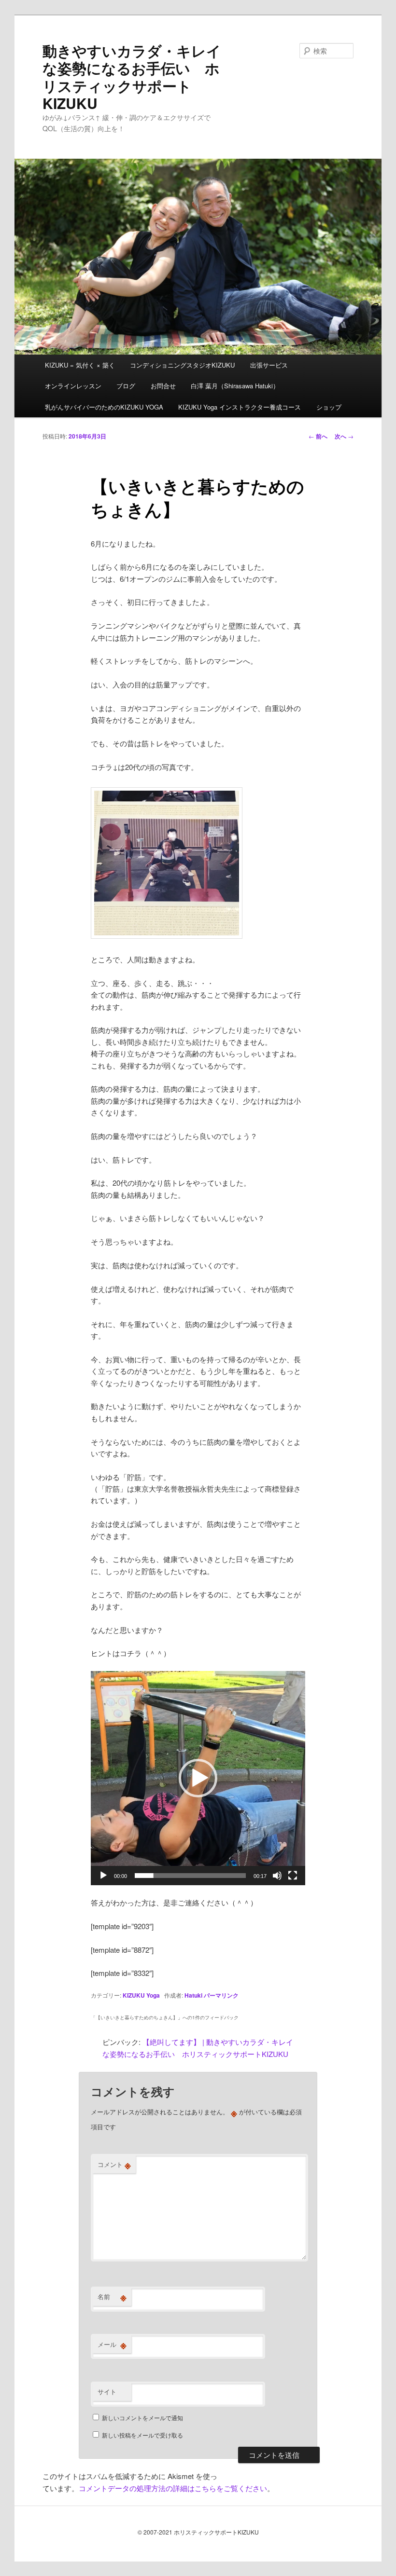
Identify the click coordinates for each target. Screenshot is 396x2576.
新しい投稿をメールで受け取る (142, 2435)
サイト (107, 2391)
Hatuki (193, 1995)
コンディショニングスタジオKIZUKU (182, 365)
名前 (112, 2297)
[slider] (190, 1876)
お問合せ (163, 386)
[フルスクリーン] (293, 1876)
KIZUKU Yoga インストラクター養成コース (240, 407)
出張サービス (269, 365)
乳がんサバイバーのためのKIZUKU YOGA (104, 407)
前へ (318, 436)
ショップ (329, 407)
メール (112, 2344)
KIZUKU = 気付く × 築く (80, 365)
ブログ (126, 386)
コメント (114, 2165)
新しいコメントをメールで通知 (142, 2418)
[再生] (103, 1876)
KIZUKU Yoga (141, 1995)
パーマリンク (221, 1995)
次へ (344, 436)
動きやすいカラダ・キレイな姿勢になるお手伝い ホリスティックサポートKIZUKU (132, 77)
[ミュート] (277, 1876)
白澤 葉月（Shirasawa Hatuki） (235, 386)
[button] (198, 1778)
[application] (198, 1778)
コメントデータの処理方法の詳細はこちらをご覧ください (173, 2488)
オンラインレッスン (73, 386)
